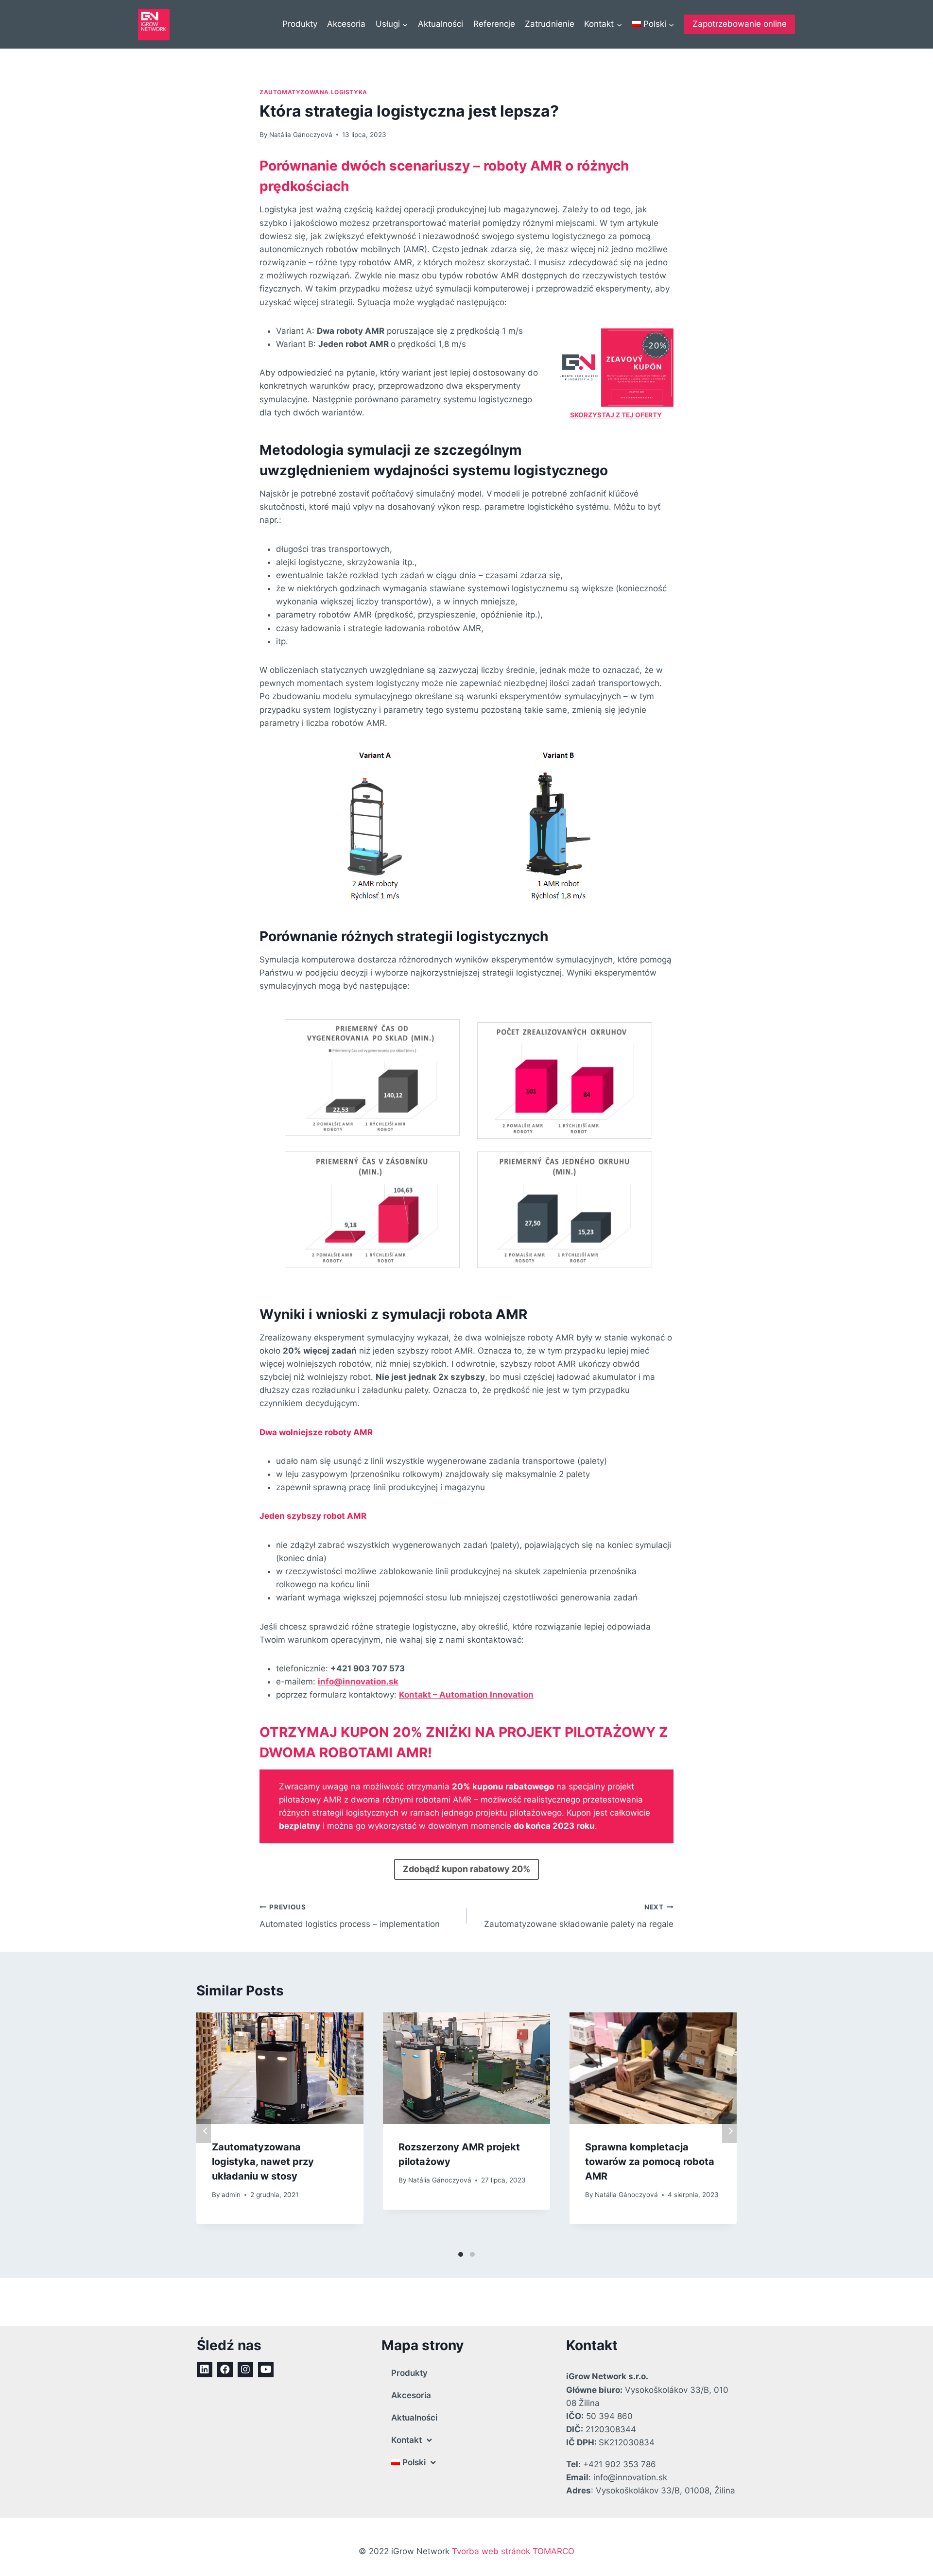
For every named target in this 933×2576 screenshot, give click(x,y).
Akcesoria (346, 24)
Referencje (494, 24)
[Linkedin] (205, 2370)
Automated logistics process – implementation (350, 1916)
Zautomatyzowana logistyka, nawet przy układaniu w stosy (263, 2162)
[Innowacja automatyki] (154, 25)
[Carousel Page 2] (472, 2254)
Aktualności (441, 24)
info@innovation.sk (358, 1682)
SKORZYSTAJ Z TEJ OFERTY (616, 415)
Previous (204, 2131)
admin (231, 2195)
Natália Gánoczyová (301, 135)
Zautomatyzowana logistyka (313, 92)
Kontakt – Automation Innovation (466, 1695)
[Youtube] (266, 2370)
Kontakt (406, 2440)
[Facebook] (225, 2370)
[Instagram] (245, 2370)
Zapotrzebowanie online (740, 24)
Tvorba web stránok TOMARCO (513, 2551)
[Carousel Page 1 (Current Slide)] (461, 2254)
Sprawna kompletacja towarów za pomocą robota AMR (650, 2162)
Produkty (300, 24)
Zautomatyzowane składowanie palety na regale (579, 1916)
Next (729, 2131)
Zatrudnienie (550, 24)
